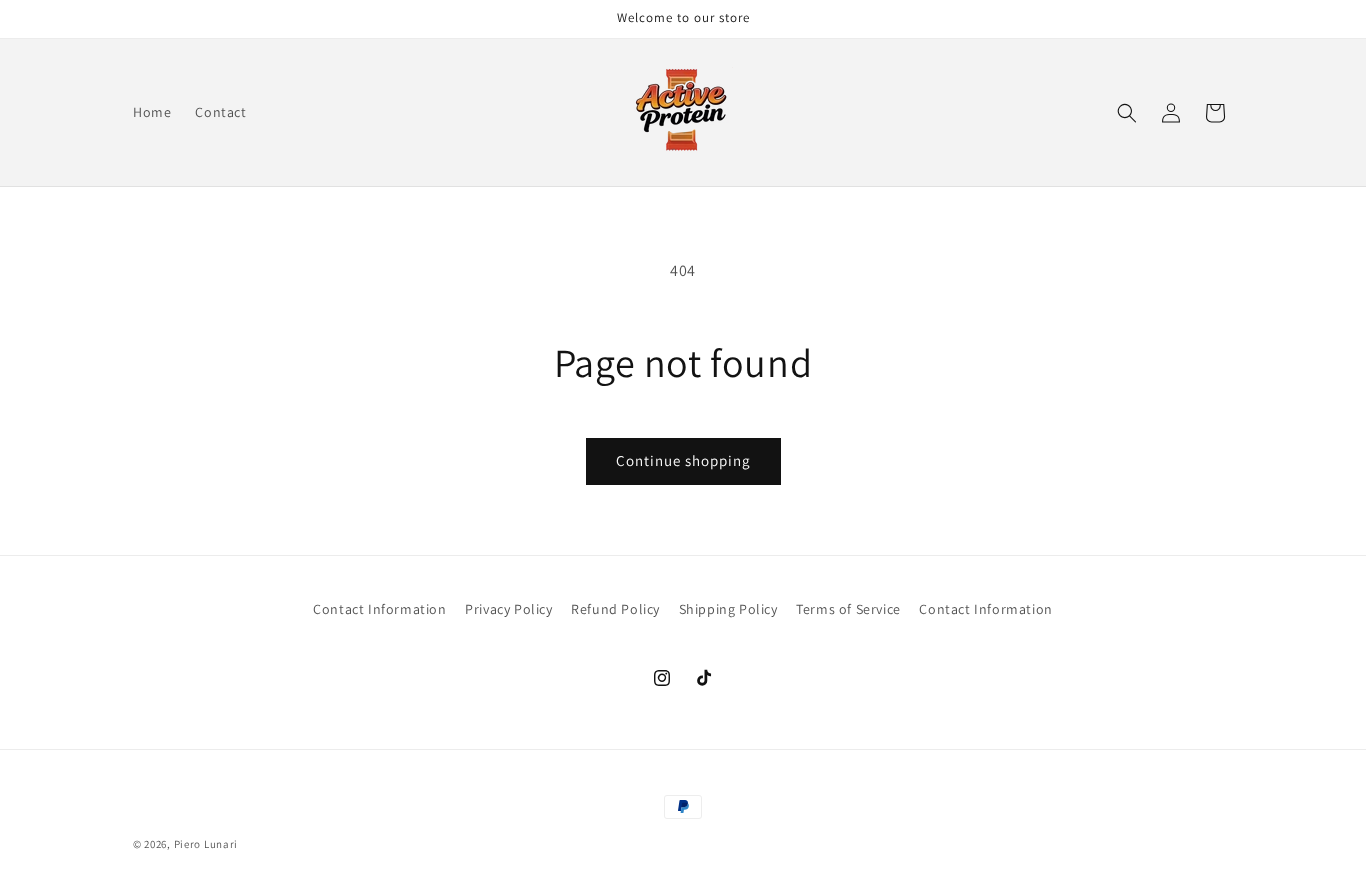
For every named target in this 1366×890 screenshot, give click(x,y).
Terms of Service (848, 609)
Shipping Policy (728, 609)
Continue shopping (683, 460)
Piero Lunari (206, 844)
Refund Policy (615, 609)
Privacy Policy (508, 609)
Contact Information (379, 609)
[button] (1127, 113)
